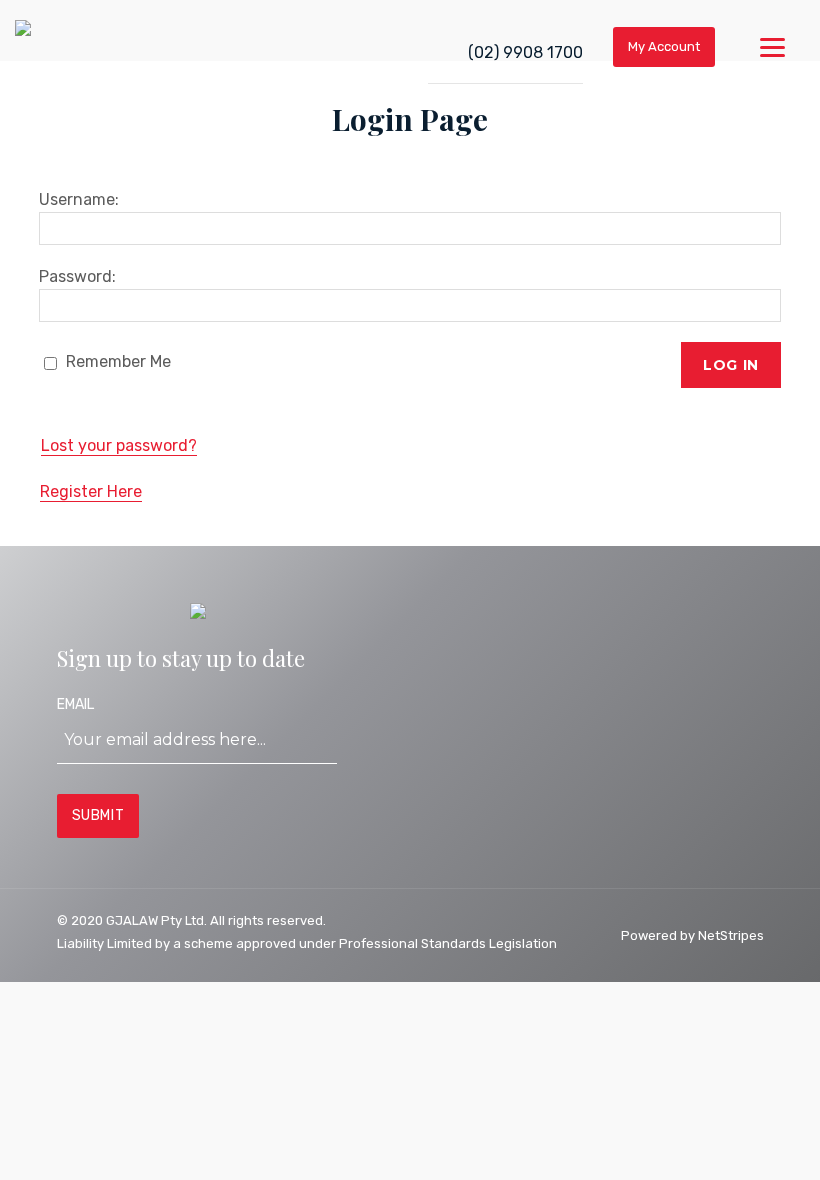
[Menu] (772, 47)
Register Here (91, 491)
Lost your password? (119, 445)
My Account (664, 46)
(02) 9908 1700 (525, 52)
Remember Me (116, 361)
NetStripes (731, 935)
